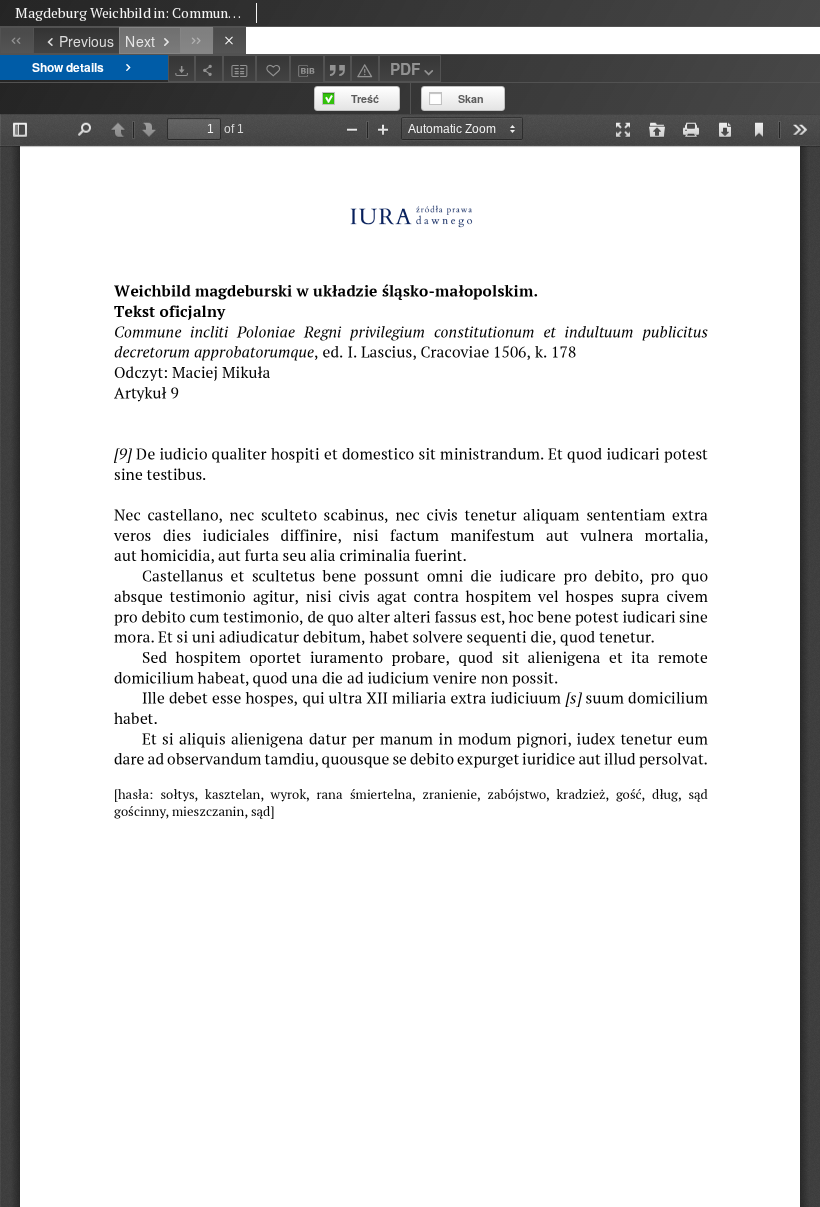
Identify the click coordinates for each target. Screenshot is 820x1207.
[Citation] (338, 68)
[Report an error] (365, 68)
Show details (68, 67)
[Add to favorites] (273, 68)
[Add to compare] (240, 68)
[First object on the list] (16, 40)
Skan (471, 98)
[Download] (182, 68)
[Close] (229, 40)
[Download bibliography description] (307, 69)
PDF (405, 69)
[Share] (209, 68)
